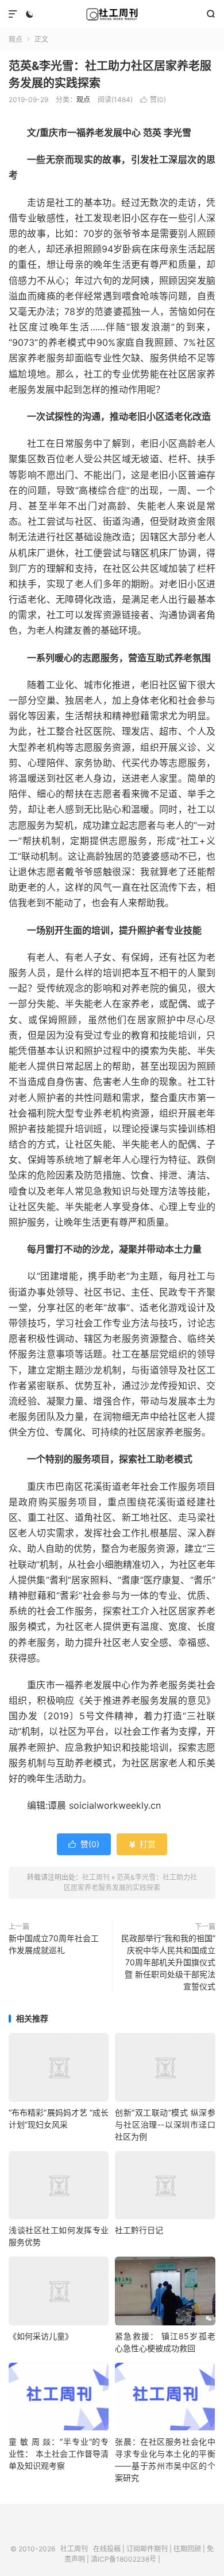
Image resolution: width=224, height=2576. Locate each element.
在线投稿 (107, 2549)
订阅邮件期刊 (147, 2549)
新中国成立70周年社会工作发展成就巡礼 (54, 1944)
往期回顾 (187, 2549)
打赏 (142, 1844)
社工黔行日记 (139, 2230)
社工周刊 (112, 14)
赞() (153, 99)
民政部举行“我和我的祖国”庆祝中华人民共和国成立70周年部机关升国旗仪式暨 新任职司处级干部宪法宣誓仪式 (168, 1962)
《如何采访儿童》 (41, 2336)
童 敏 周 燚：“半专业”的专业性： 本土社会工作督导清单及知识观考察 (59, 2454)
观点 (16, 39)
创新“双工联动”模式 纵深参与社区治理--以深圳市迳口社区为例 (165, 2124)
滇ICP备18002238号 (123, 2559)
